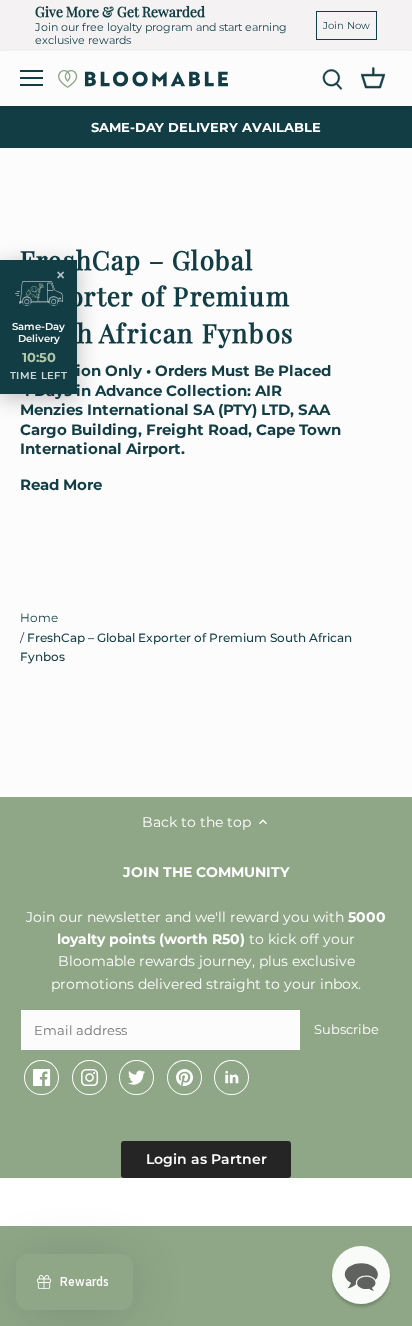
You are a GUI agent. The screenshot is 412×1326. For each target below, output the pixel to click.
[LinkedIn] (231, 1078)
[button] (361, 1275)
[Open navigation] (31, 78)
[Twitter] (136, 1078)
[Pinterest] (184, 1078)
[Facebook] (41, 1078)
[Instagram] (89, 1078)
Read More (61, 485)
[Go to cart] (373, 77)
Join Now (346, 25)
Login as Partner (206, 1159)
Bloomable (130, 1205)
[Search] (332, 78)
